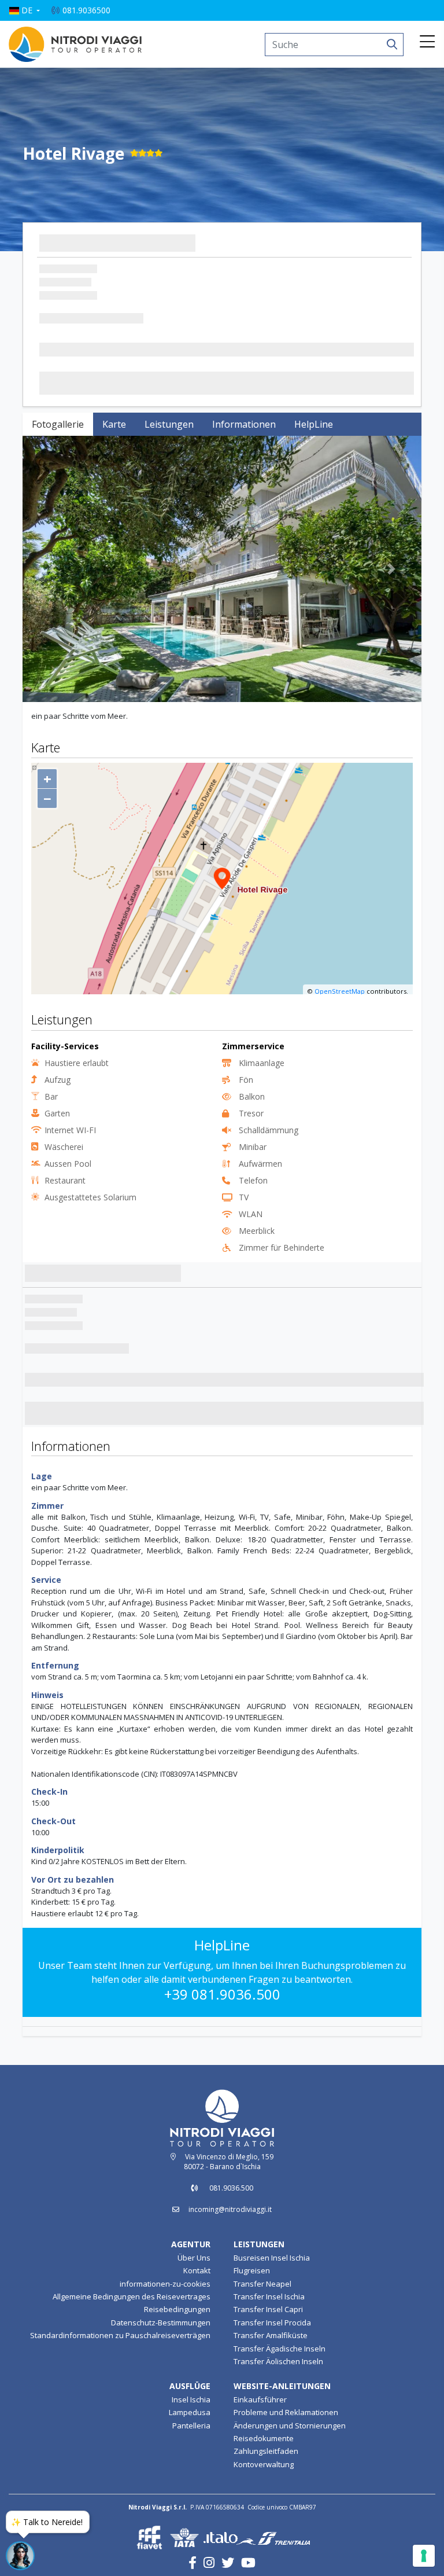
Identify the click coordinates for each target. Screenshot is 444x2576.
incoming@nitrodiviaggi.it (230, 2209)
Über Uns (194, 2258)
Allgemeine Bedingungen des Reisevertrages (132, 2296)
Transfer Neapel (262, 2284)
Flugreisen (252, 2270)
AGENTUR (191, 2244)
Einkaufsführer (260, 2399)
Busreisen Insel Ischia (272, 2258)
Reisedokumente (264, 2438)
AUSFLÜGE (190, 2386)
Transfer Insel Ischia (269, 2296)
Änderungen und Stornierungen (290, 2426)
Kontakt (197, 2270)
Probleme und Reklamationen (286, 2412)
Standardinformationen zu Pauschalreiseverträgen (120, 2335)
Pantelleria (191, 2426)
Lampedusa (190, 2412)
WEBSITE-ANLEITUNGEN (282, 2386)
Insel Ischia (191, 2399)
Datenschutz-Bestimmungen (161, 2323)
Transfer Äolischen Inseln (278, 2361)
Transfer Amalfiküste (271, 2335)
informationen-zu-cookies (165, 2284)
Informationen (244, 424)
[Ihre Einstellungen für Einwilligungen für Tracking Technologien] (424, 2556)
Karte (114, 424)
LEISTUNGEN (259, 2244)
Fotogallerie (58, 424)
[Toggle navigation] (427, 42)
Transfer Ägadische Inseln (280, 2349)
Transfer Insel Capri (268, 2310)
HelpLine (314, 424)
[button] (24, 10)
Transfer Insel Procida (272, 2323)
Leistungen (169, 424)
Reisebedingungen (177, 2310)
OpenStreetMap (340, 991)
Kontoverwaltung (264, 2464)
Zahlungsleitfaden (266, 2452)
